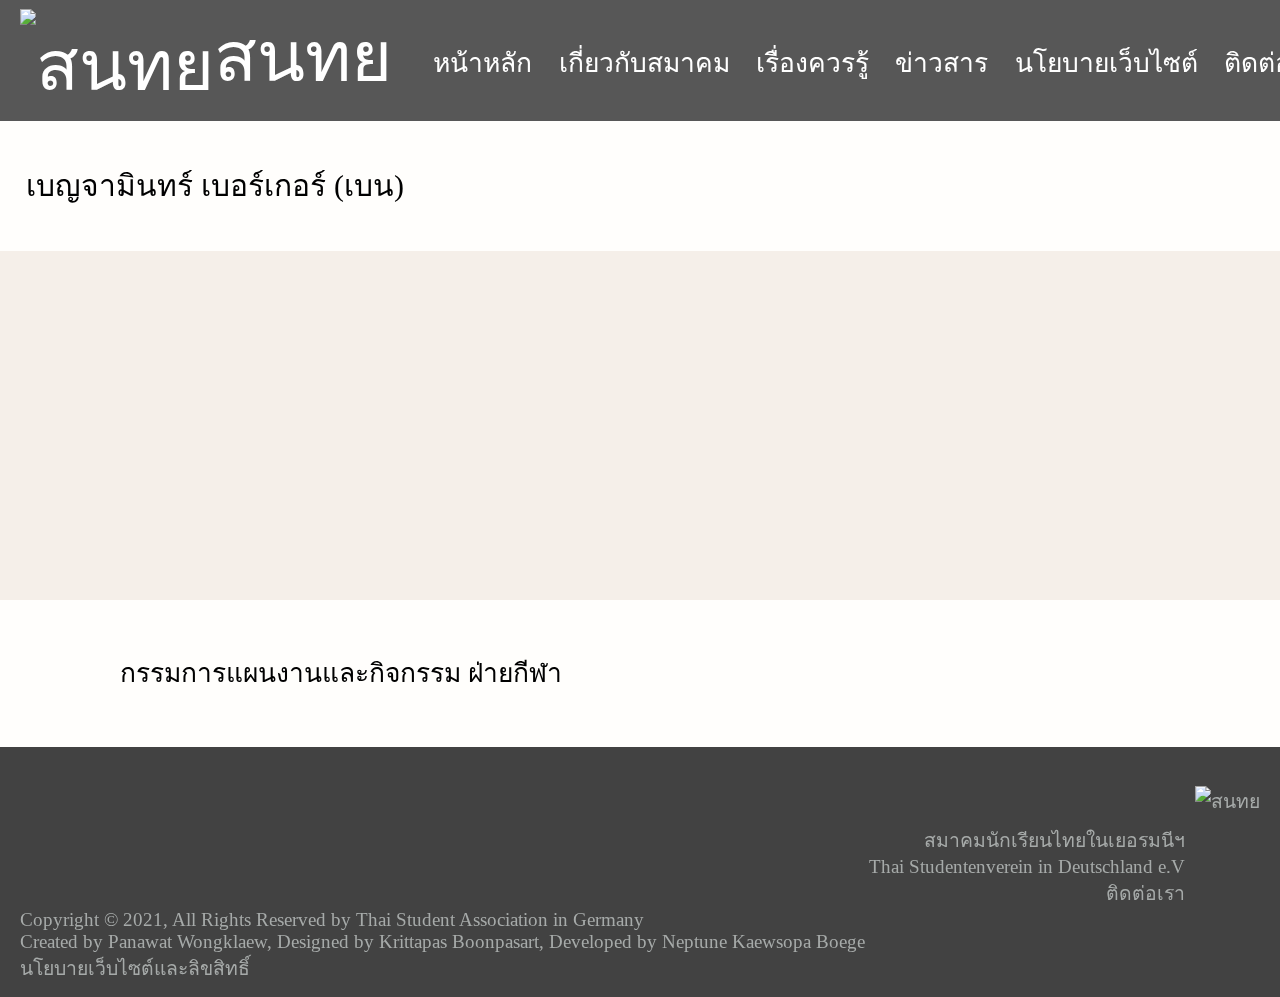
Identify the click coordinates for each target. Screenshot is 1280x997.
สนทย (303, 57)
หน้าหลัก (482, 63)
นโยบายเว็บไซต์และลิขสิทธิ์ (135, 968)
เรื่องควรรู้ (812, 63)
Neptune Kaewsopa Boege (763, 941)
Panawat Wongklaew (187, 941)
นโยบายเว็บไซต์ (1106, 63)
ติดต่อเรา (1145, 893)
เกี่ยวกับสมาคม (644, 63)
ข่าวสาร (941, 63)
